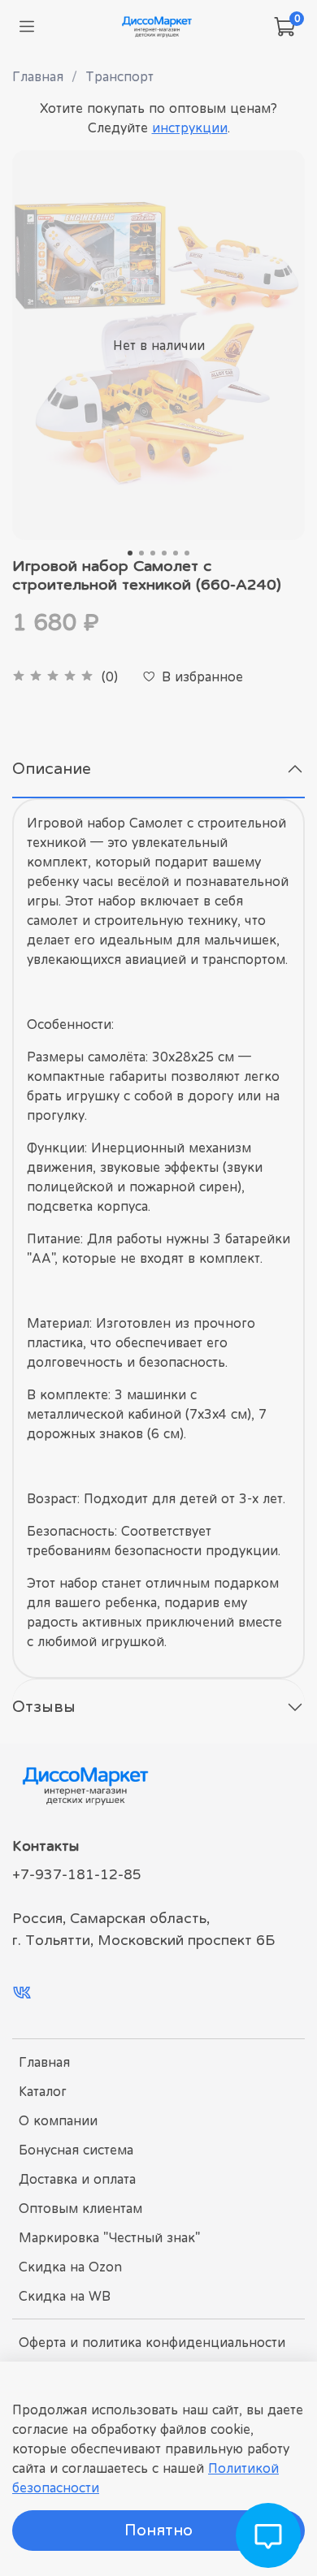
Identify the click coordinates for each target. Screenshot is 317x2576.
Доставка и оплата (77, 2179)
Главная (38, 76)
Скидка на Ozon (70, 2267)
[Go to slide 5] (176, 553)
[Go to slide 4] (164, 553)
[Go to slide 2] (141, 553)
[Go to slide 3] (153, 553)
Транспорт (119, 76)
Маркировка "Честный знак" (109, 2237)
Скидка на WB (65, 2296)
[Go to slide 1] (130, 553)
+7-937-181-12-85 (77, 1874)
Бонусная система (76, 2150)
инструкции (190, 128)
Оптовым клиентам (80, 2208)
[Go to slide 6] (187, 553)
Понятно (158, 2530)
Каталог (43, 2091)
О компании (58, 2120)
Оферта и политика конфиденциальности (152, 2342)
